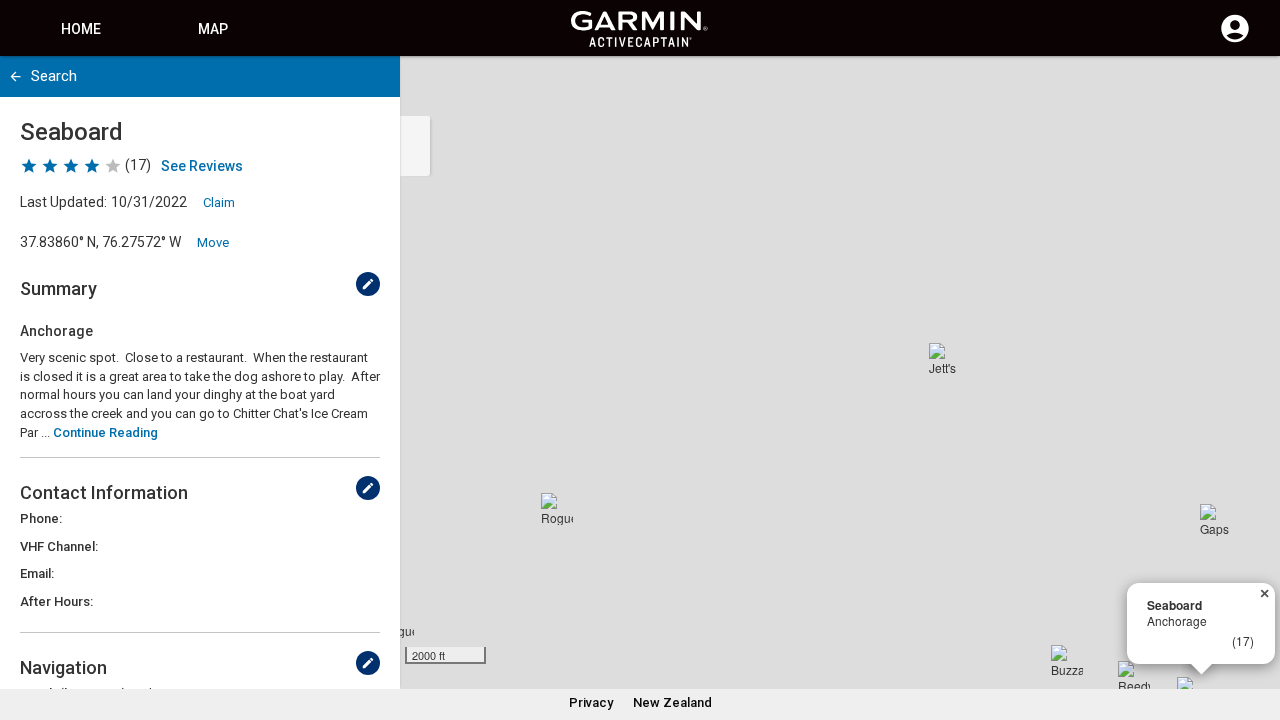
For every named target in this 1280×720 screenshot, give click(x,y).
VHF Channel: (59, 546)
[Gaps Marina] (1216, 520)
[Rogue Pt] (557, 509)
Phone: (41, 518)
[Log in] (1235, 40)
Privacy (591, 702)
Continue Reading (105, 432)
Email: (37, 573)
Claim (219, 202)
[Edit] (368, 284)
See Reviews (202, 166)
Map (213, 29)
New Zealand (672, 702)
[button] (1255, 629)
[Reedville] (1134, 677)
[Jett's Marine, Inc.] (945, 359)
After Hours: (56, 601)
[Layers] (1246, 90)
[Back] (15, 76)
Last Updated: (63, 202)
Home (81, 29)
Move (213, 242)
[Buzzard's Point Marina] (1067, 661)
